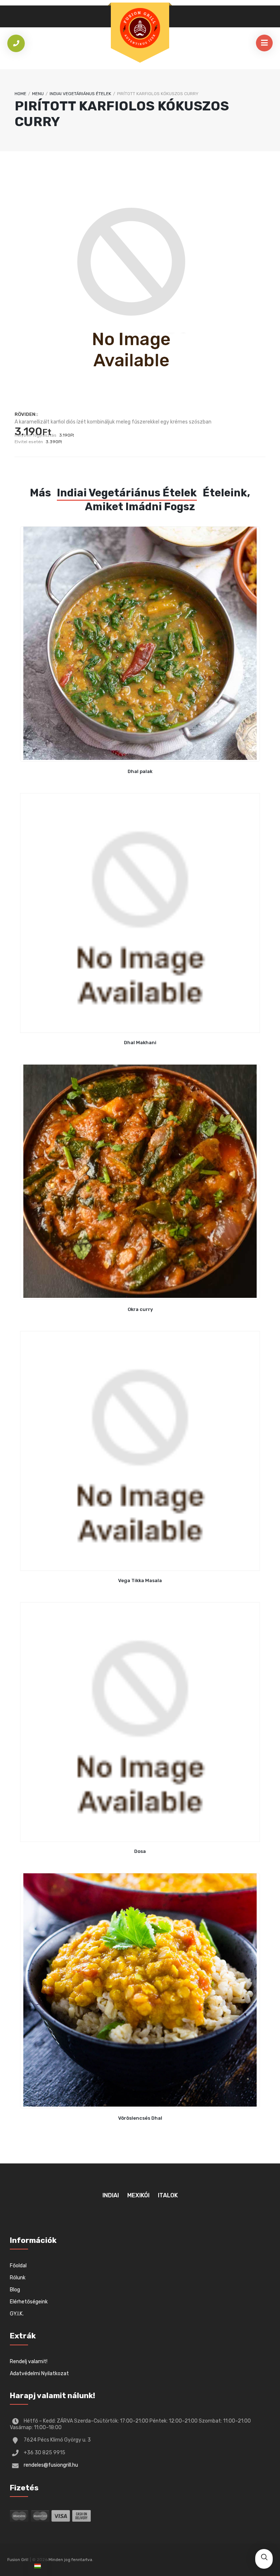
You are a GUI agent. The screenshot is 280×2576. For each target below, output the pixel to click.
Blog (15, 2290)
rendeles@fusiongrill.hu (51, 2465)
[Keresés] (264, 2558)
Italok (168, 2195)
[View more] (140, 644)
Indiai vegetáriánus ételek (80, 94)
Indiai (111, 2195)
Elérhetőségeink (29, 2302)
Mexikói (138, 2195)
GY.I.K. (17, 2314)
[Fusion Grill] (140, 28)
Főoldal (18, 2266)
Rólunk (18, 2278)
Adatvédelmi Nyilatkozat (39, 2374)
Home (20, 94)
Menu (38, 94)
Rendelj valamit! (29, 2362)
